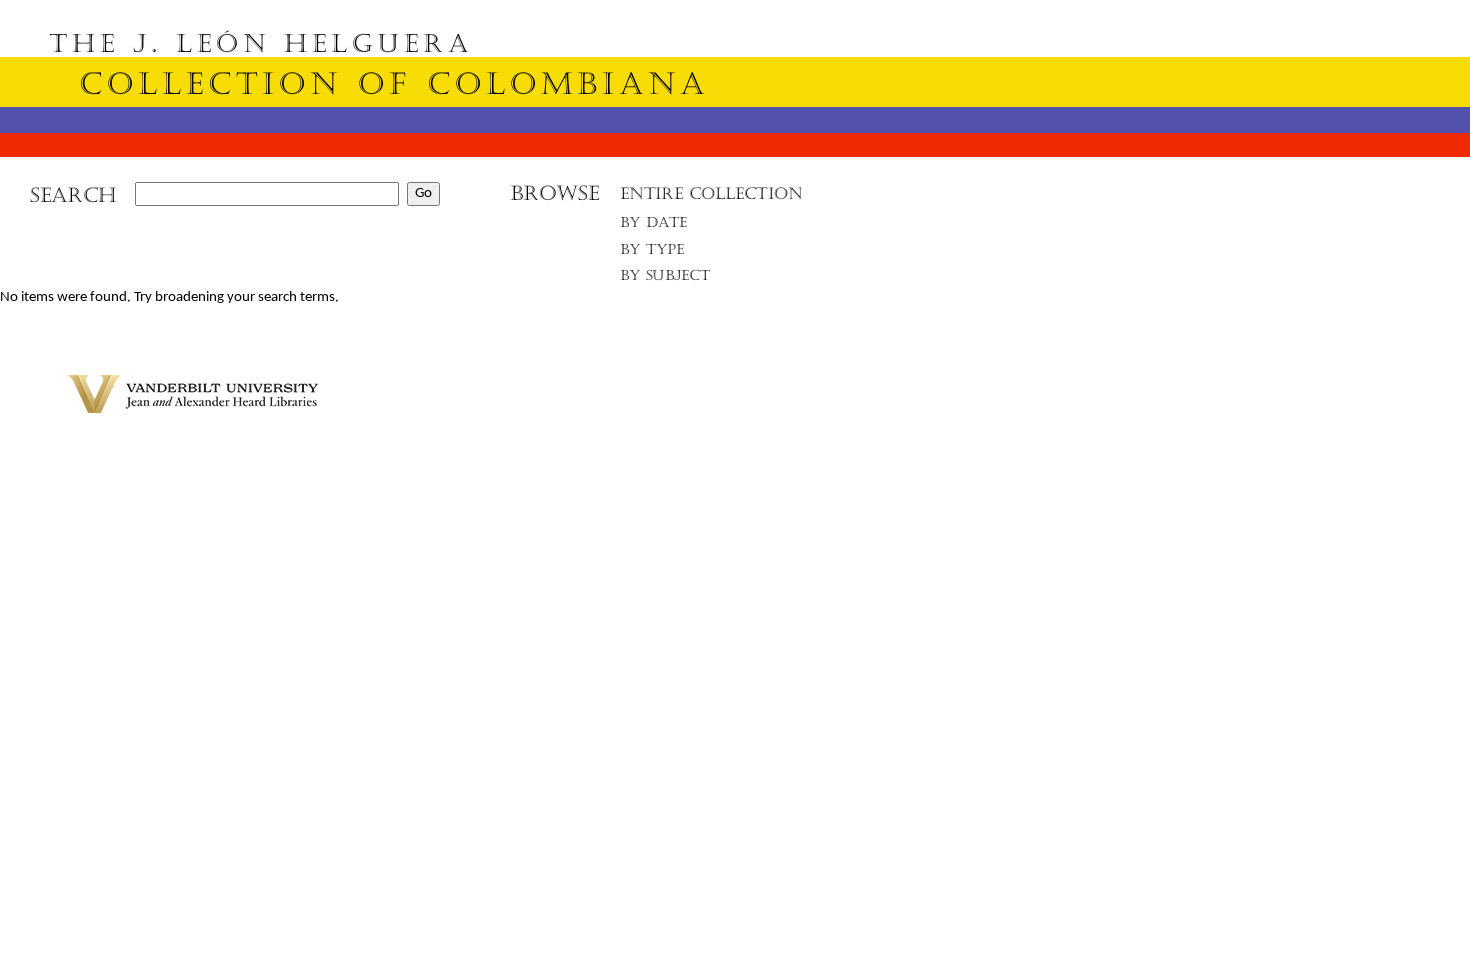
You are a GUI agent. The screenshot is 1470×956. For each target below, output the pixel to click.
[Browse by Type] (652, 252)
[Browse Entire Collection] (711, 199)
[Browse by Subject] (666, 279)
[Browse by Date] (659, 226)
